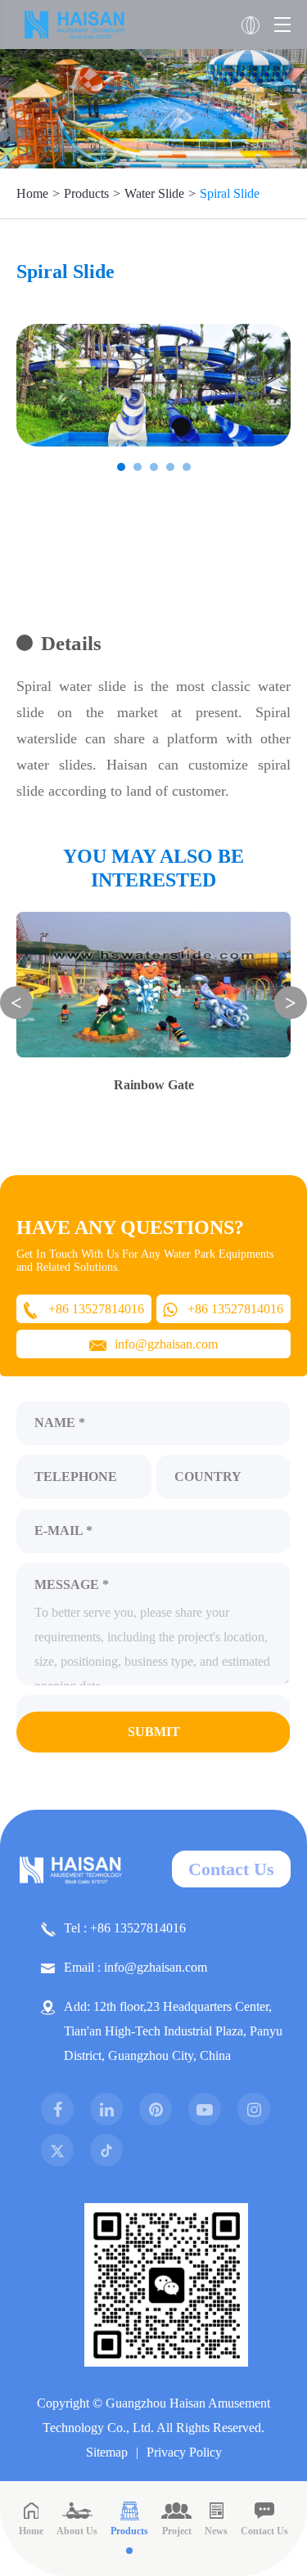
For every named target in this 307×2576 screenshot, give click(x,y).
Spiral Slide (230, 193)
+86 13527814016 (96, 1309)
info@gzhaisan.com (166, 1344)
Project (177, 2531)
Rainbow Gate (154, 1085)
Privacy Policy (184, 2452)
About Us (77, 2531)
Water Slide (154, 193)
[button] (121, 467)
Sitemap (107, 2452)
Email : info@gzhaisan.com (135, 1967)
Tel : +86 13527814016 (125, 1928)
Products (86, 193)
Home (32, 193)
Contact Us (231, 1869)
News (216, 2531)
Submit (154, 1732)
